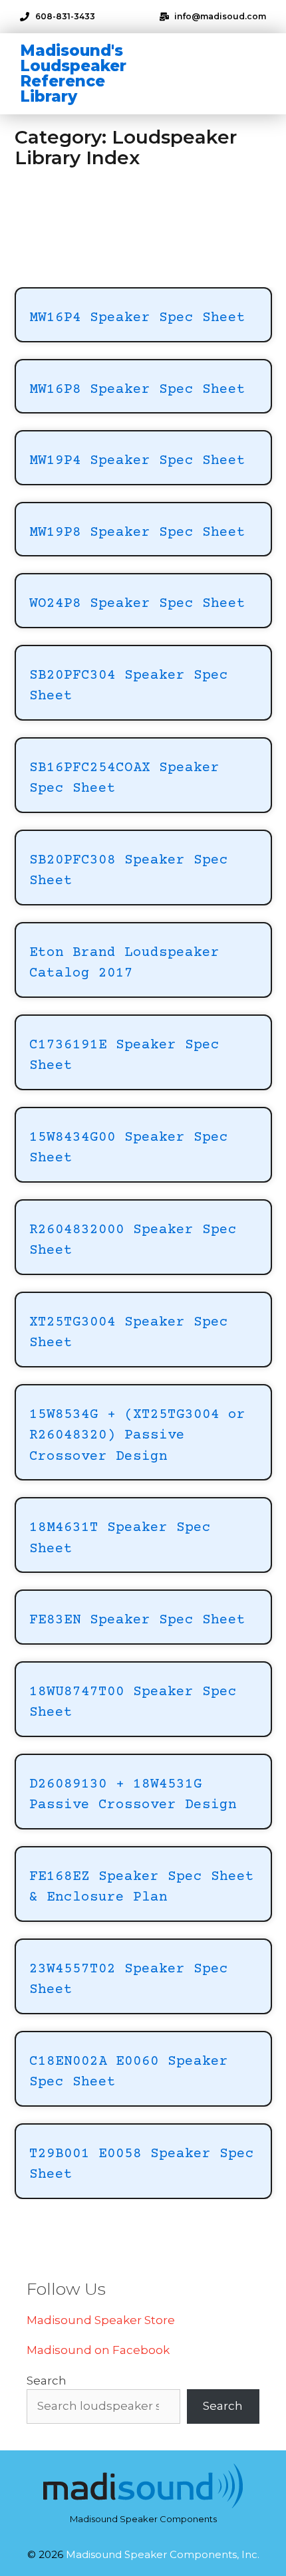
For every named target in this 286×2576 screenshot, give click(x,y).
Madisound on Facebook (98, 2350)
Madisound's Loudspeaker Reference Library (73, 73)
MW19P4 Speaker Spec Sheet (137, 461)
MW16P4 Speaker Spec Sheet (137, 318)
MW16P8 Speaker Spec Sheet (137, 390)
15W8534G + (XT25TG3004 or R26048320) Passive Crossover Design (137, 1436)
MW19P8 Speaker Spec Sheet (137, 533)
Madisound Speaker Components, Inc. (163, 2554)
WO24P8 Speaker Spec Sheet (137, 604)
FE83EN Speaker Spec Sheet (137, 1620)
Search (47, 2381)
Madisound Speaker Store (101, 2320)
